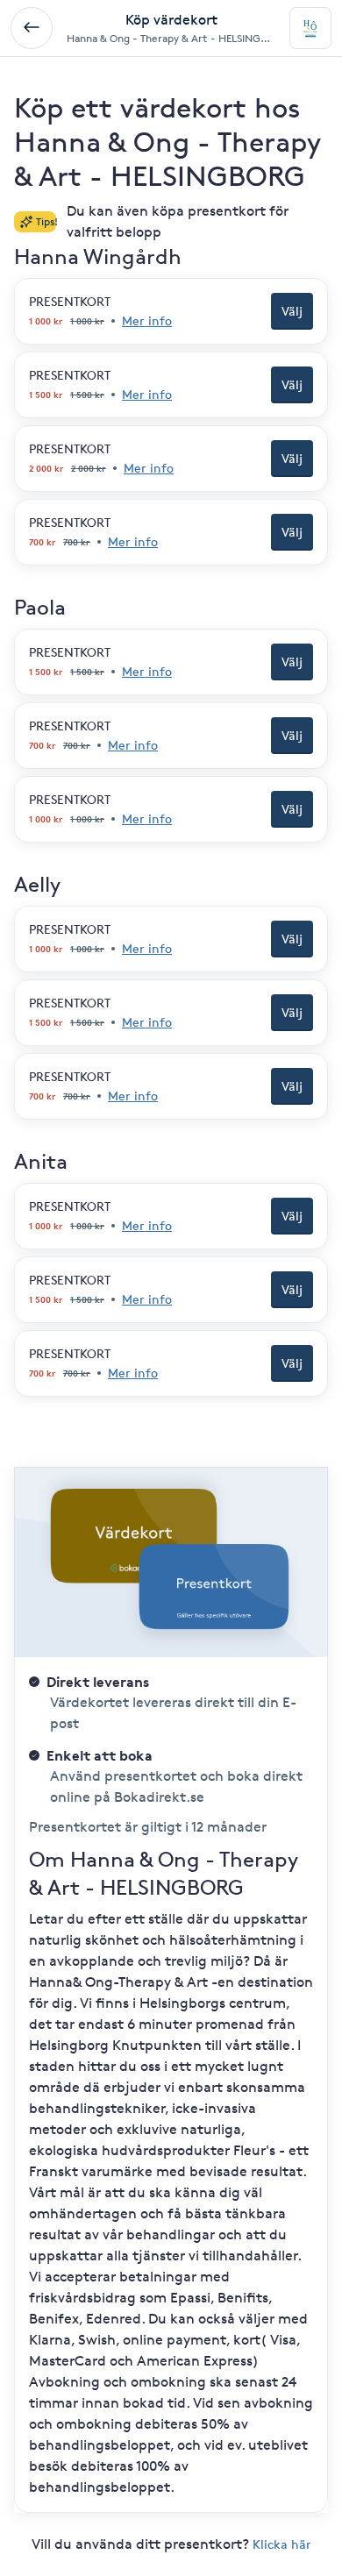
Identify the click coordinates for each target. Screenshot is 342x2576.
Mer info (147, 320)
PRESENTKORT (70, 301)
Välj (292, 311)
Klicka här (282, 2544)
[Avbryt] (32, 28)
